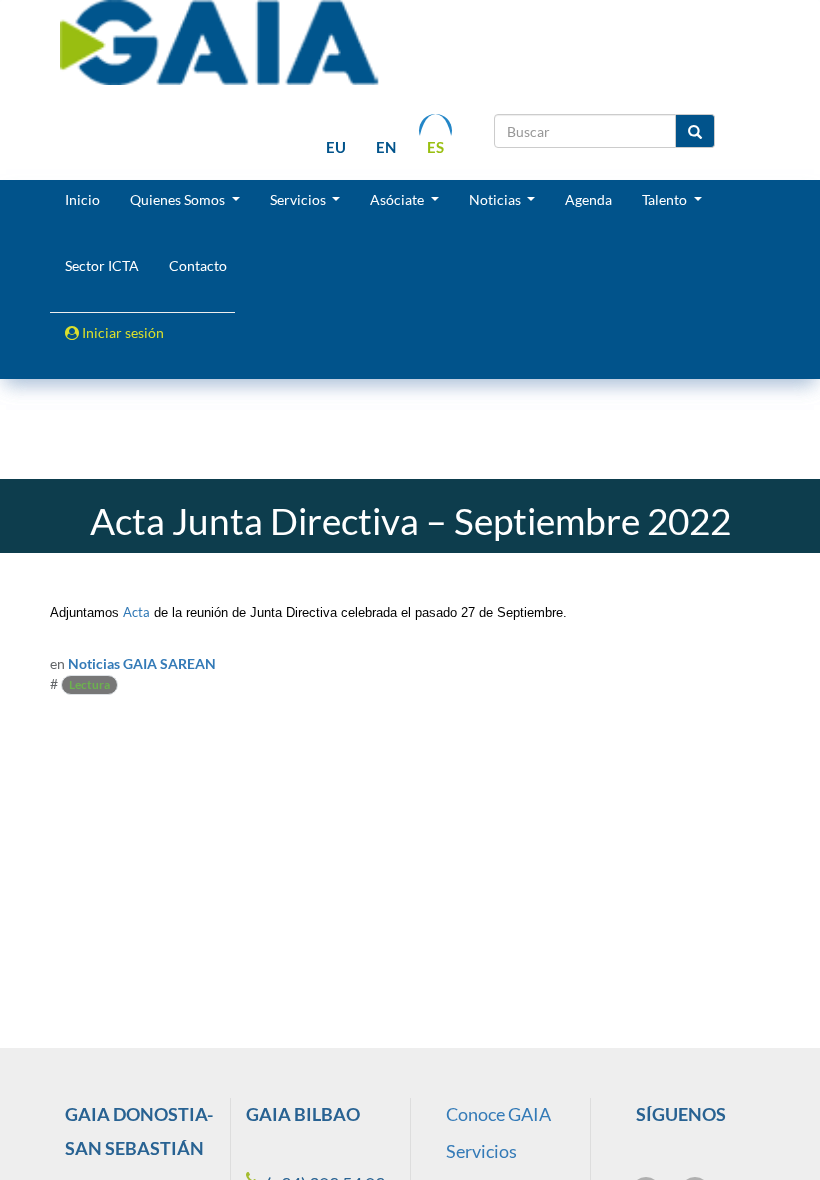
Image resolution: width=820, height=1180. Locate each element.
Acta (136, 612)
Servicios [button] (299, 199)
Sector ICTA (102, 265)
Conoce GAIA (498, 1114)
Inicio (82, 199)
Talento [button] (666, 199)
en (386, 147)
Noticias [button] (496, 199)
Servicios (481, 1151)
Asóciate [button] (398, 199)
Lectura (89, 684)
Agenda (588, 199)
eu (336, 147)
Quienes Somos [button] (179, 199)
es (435, 147)
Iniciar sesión (121, 332)
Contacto (198, 265)
